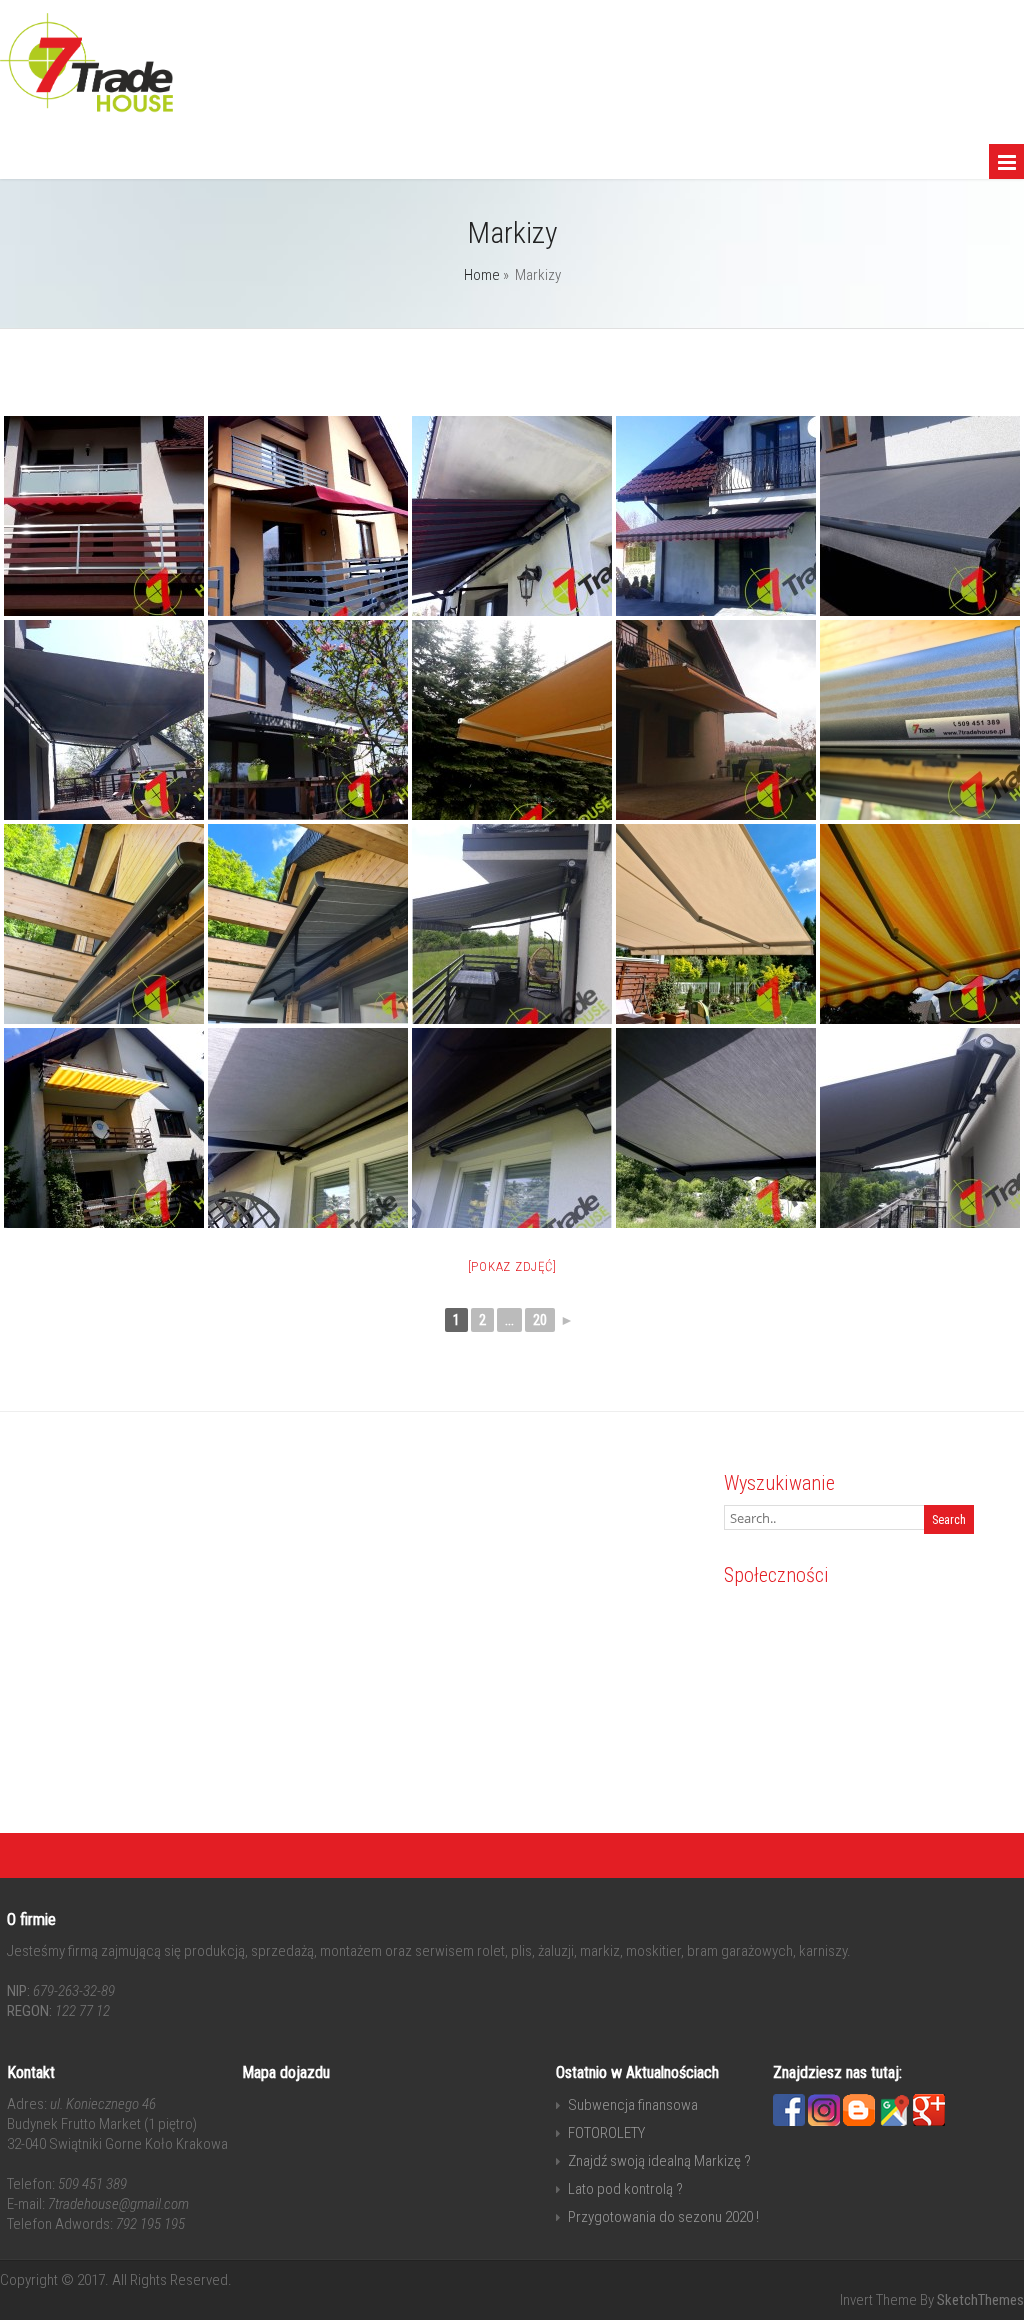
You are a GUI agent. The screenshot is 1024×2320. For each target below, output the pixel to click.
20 (540, 1320)
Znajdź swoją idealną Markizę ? (659, 2161)
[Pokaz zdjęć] (512, 1266)
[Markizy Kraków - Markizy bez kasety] (104, 516)
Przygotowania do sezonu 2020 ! (663, 2217)
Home (482, 275)
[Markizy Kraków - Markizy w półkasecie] (920, 1128)
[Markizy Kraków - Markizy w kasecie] (920, 516)
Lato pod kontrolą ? (625, 2189)
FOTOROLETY (606, 2133)
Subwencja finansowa (633, 2105)
